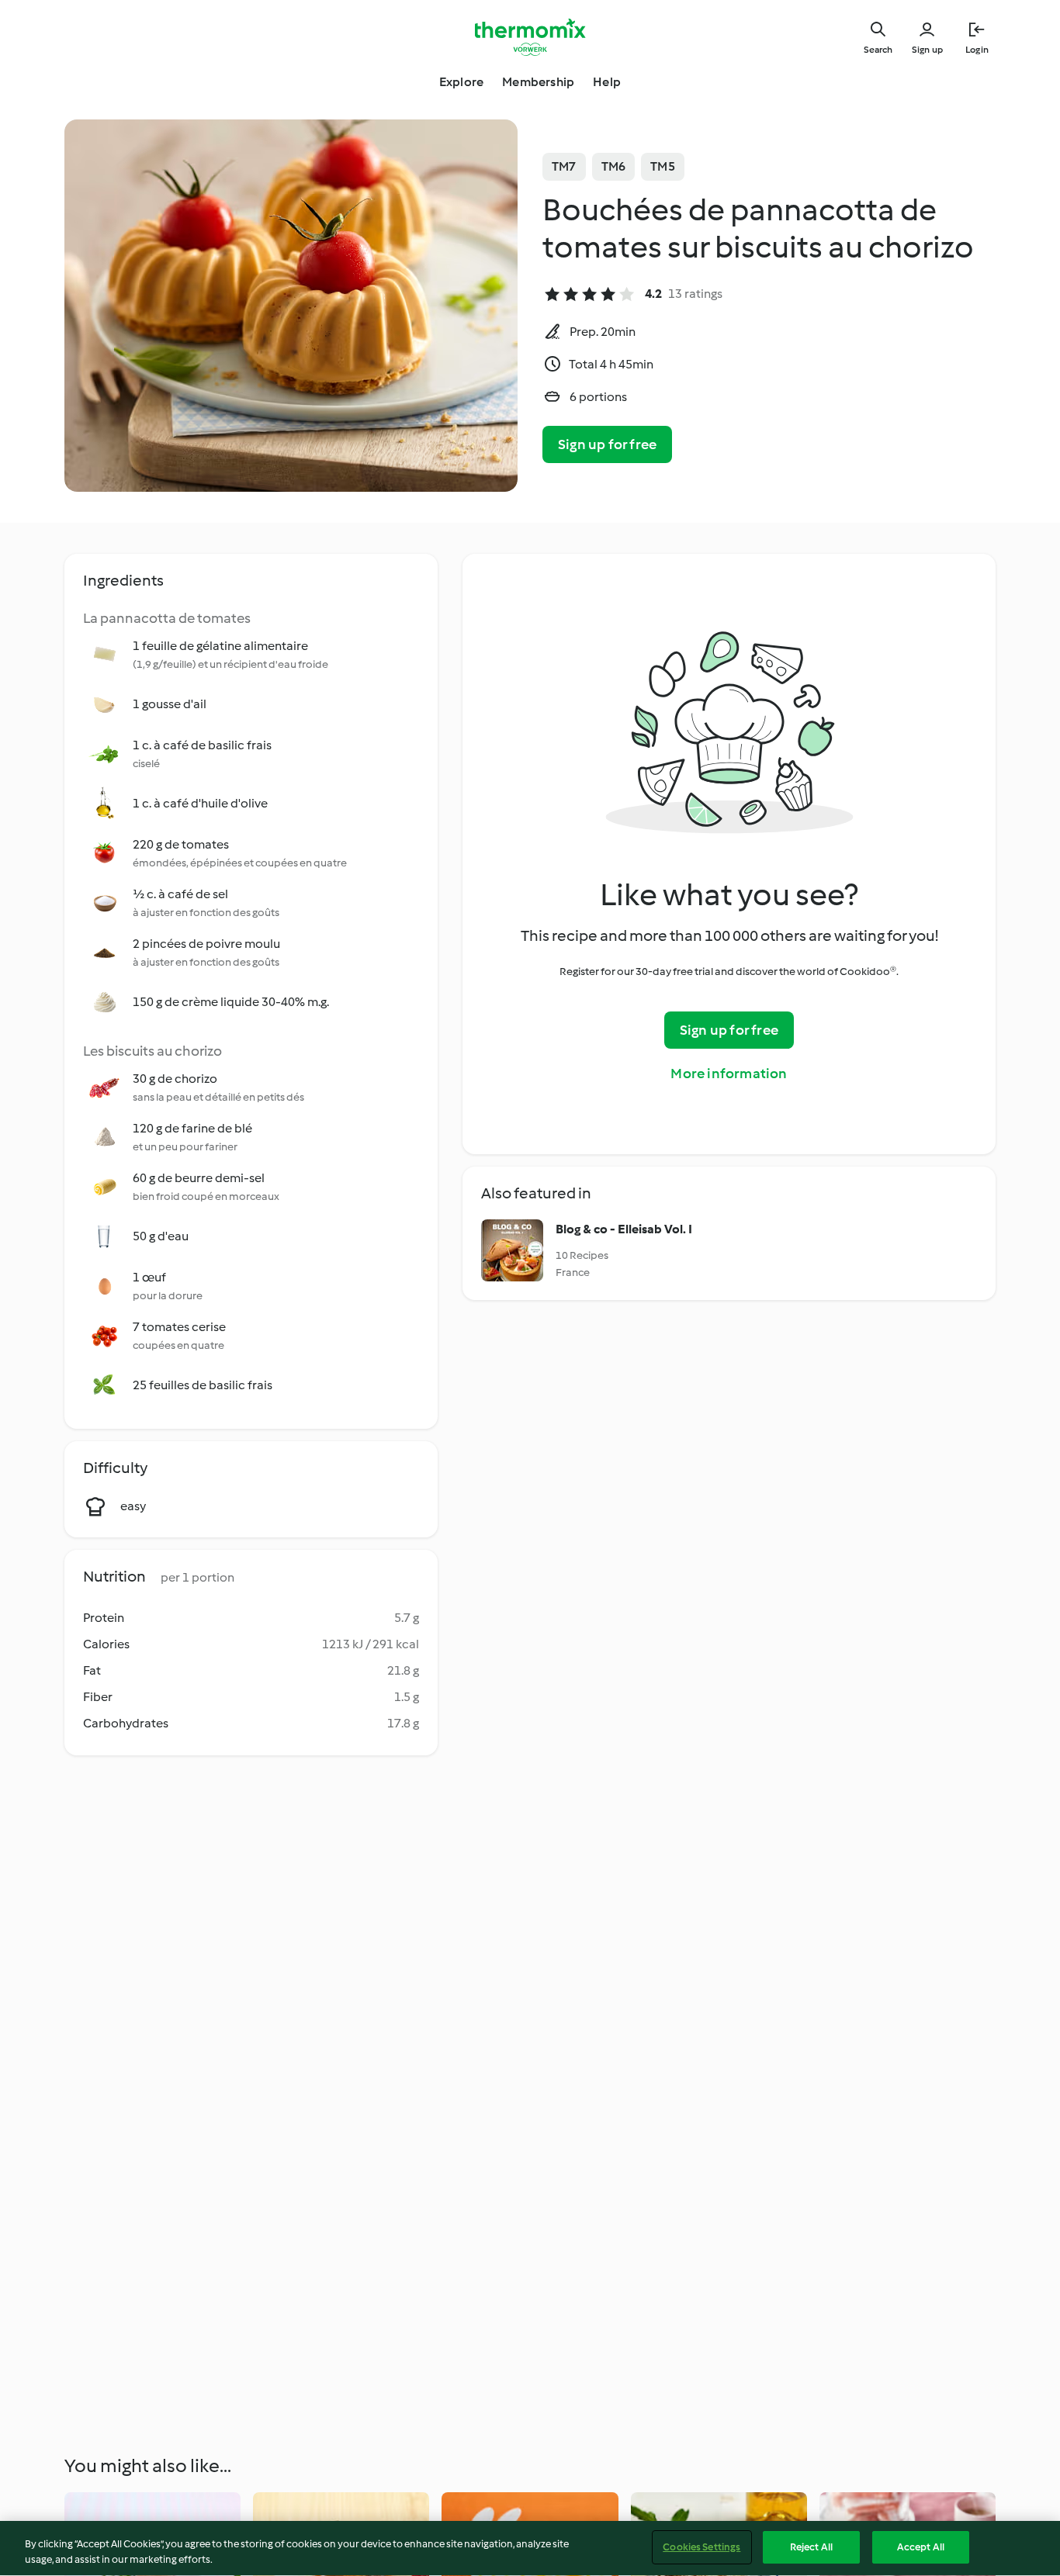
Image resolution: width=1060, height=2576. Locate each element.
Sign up (927, 50)
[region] (530, 2548)
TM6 (614, 166)
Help (607, 82)
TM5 (663, 166)
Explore (461, 82)
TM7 (564, 166)
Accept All (921, 2547)
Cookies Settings (701, 2547)
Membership (538, 82)
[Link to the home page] (530, 37)
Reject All (811, 2547)
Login (977, 50)
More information (729, 1074)
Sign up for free (607, 444)
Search (878, 50)
